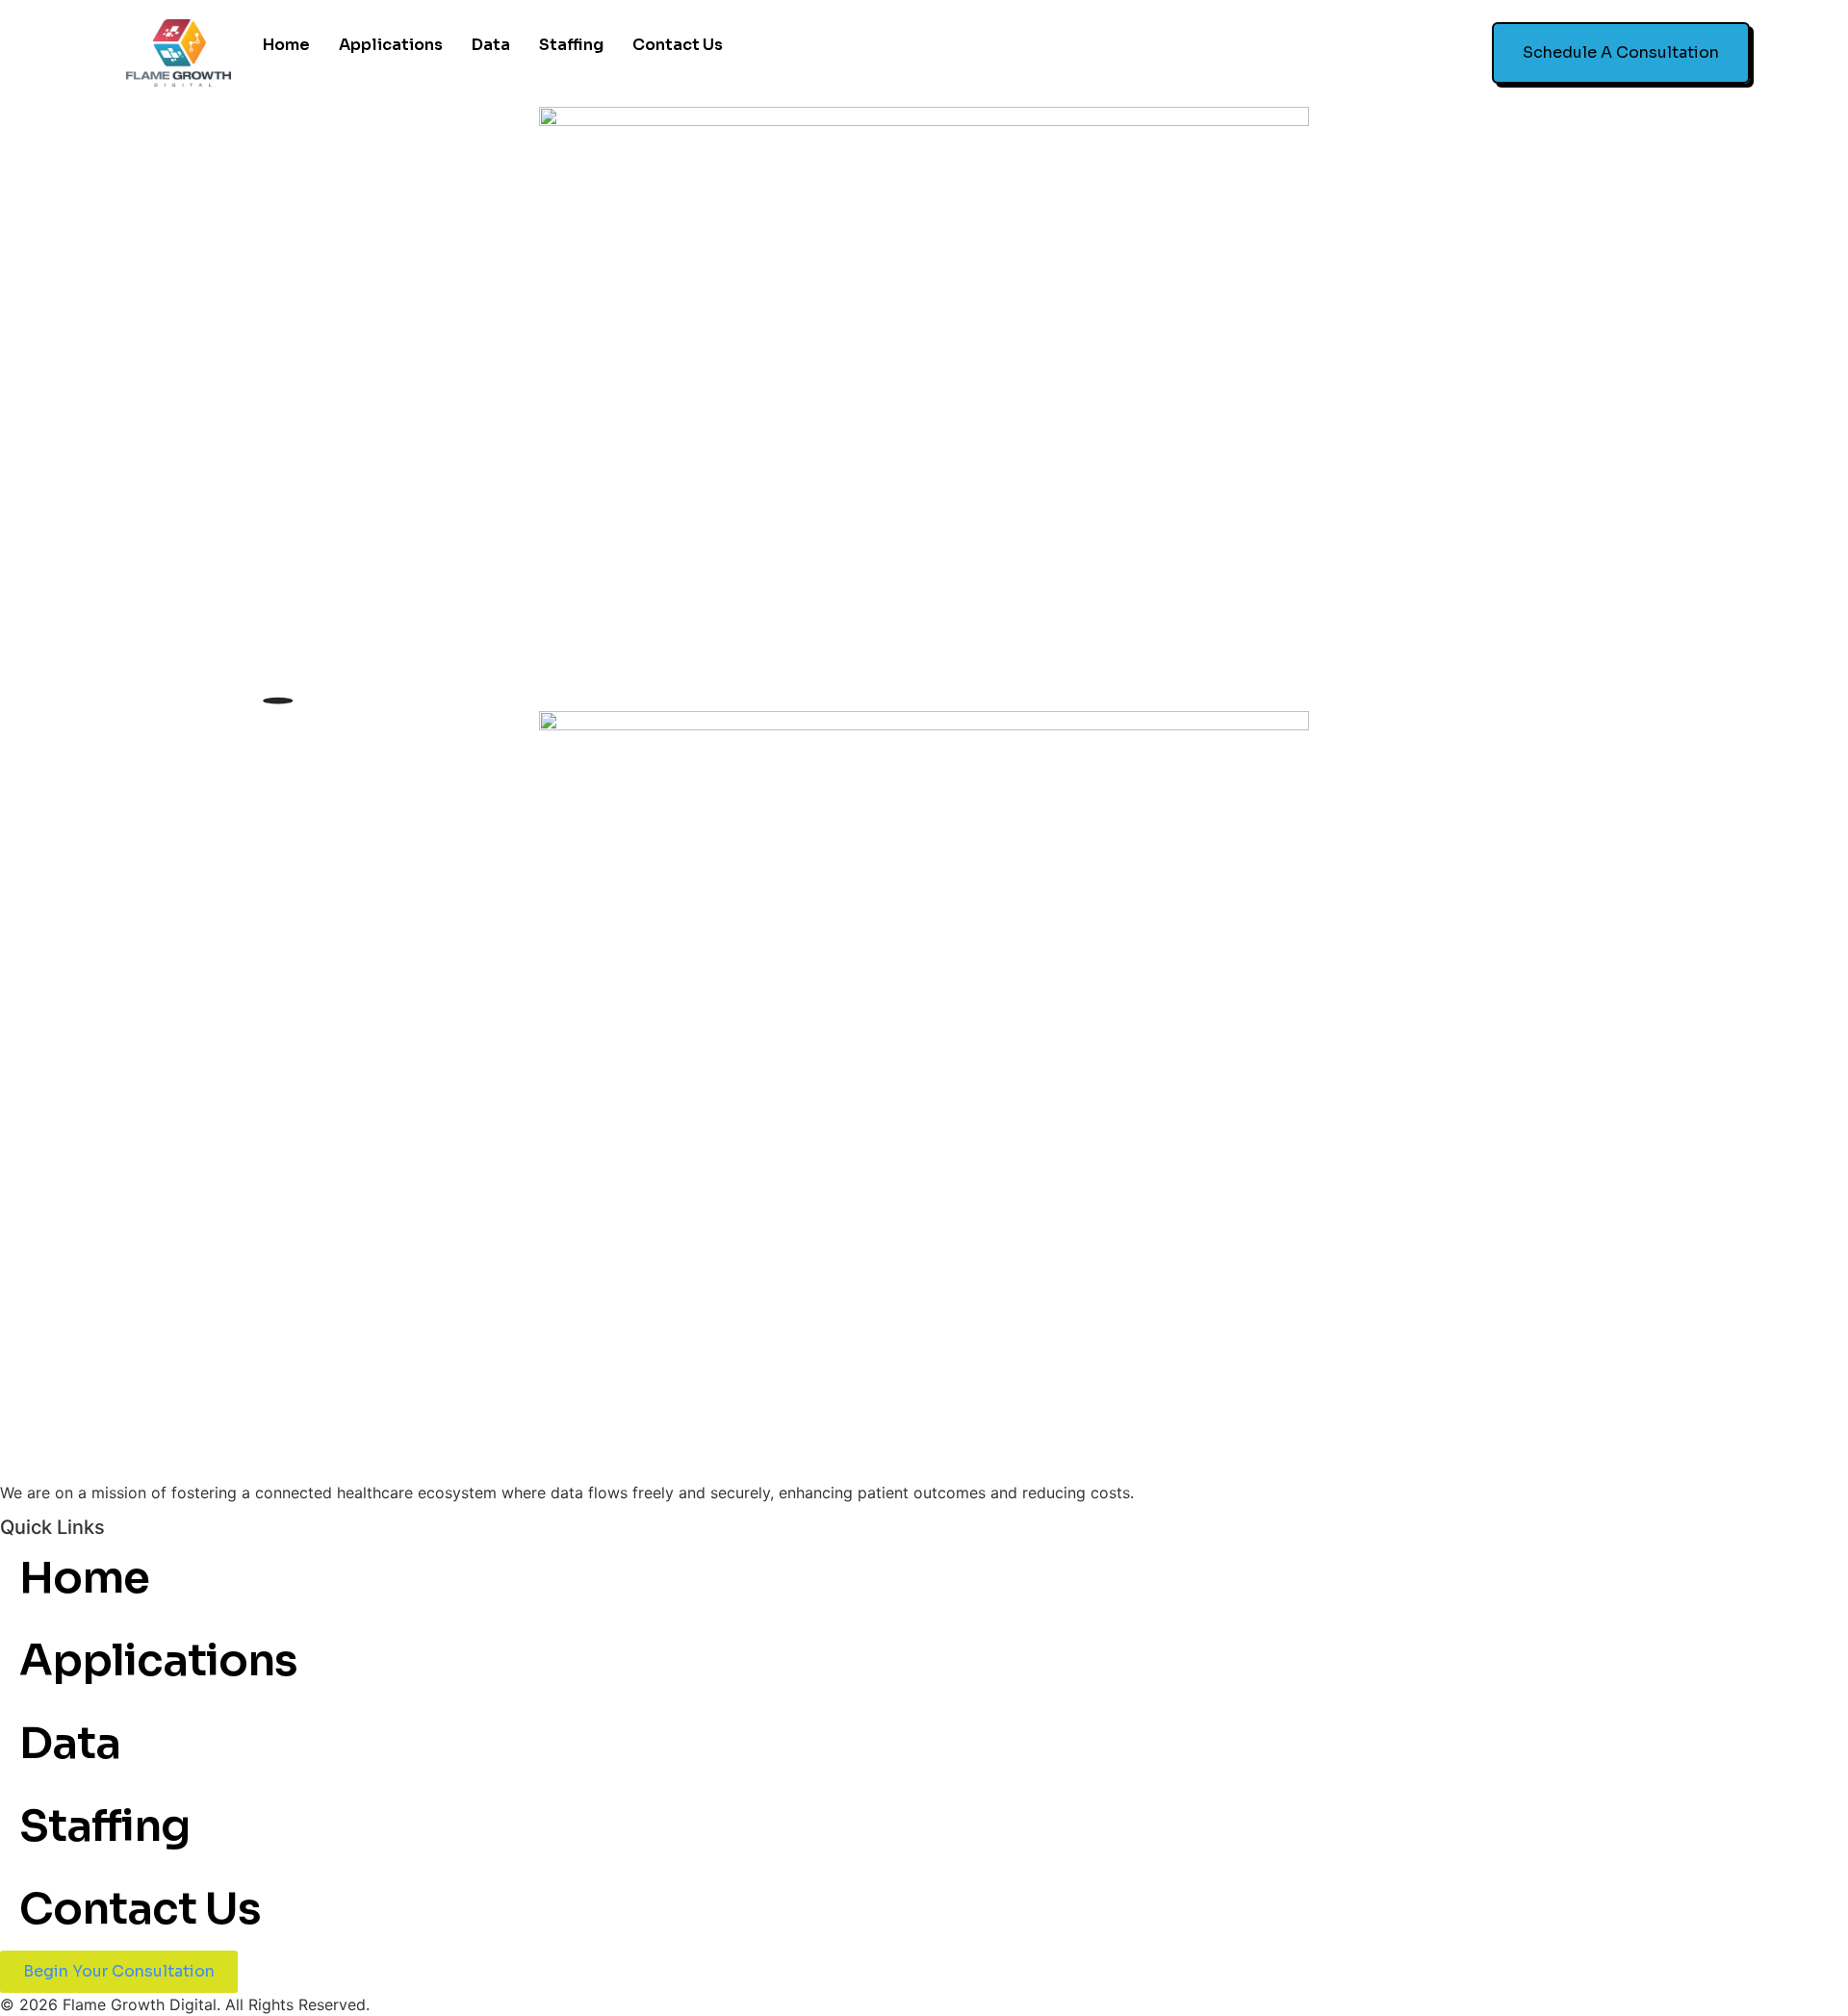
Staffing (571, 45)
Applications (391, 45)
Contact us (678, 45)
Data (491, 45)
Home (286, 45)
